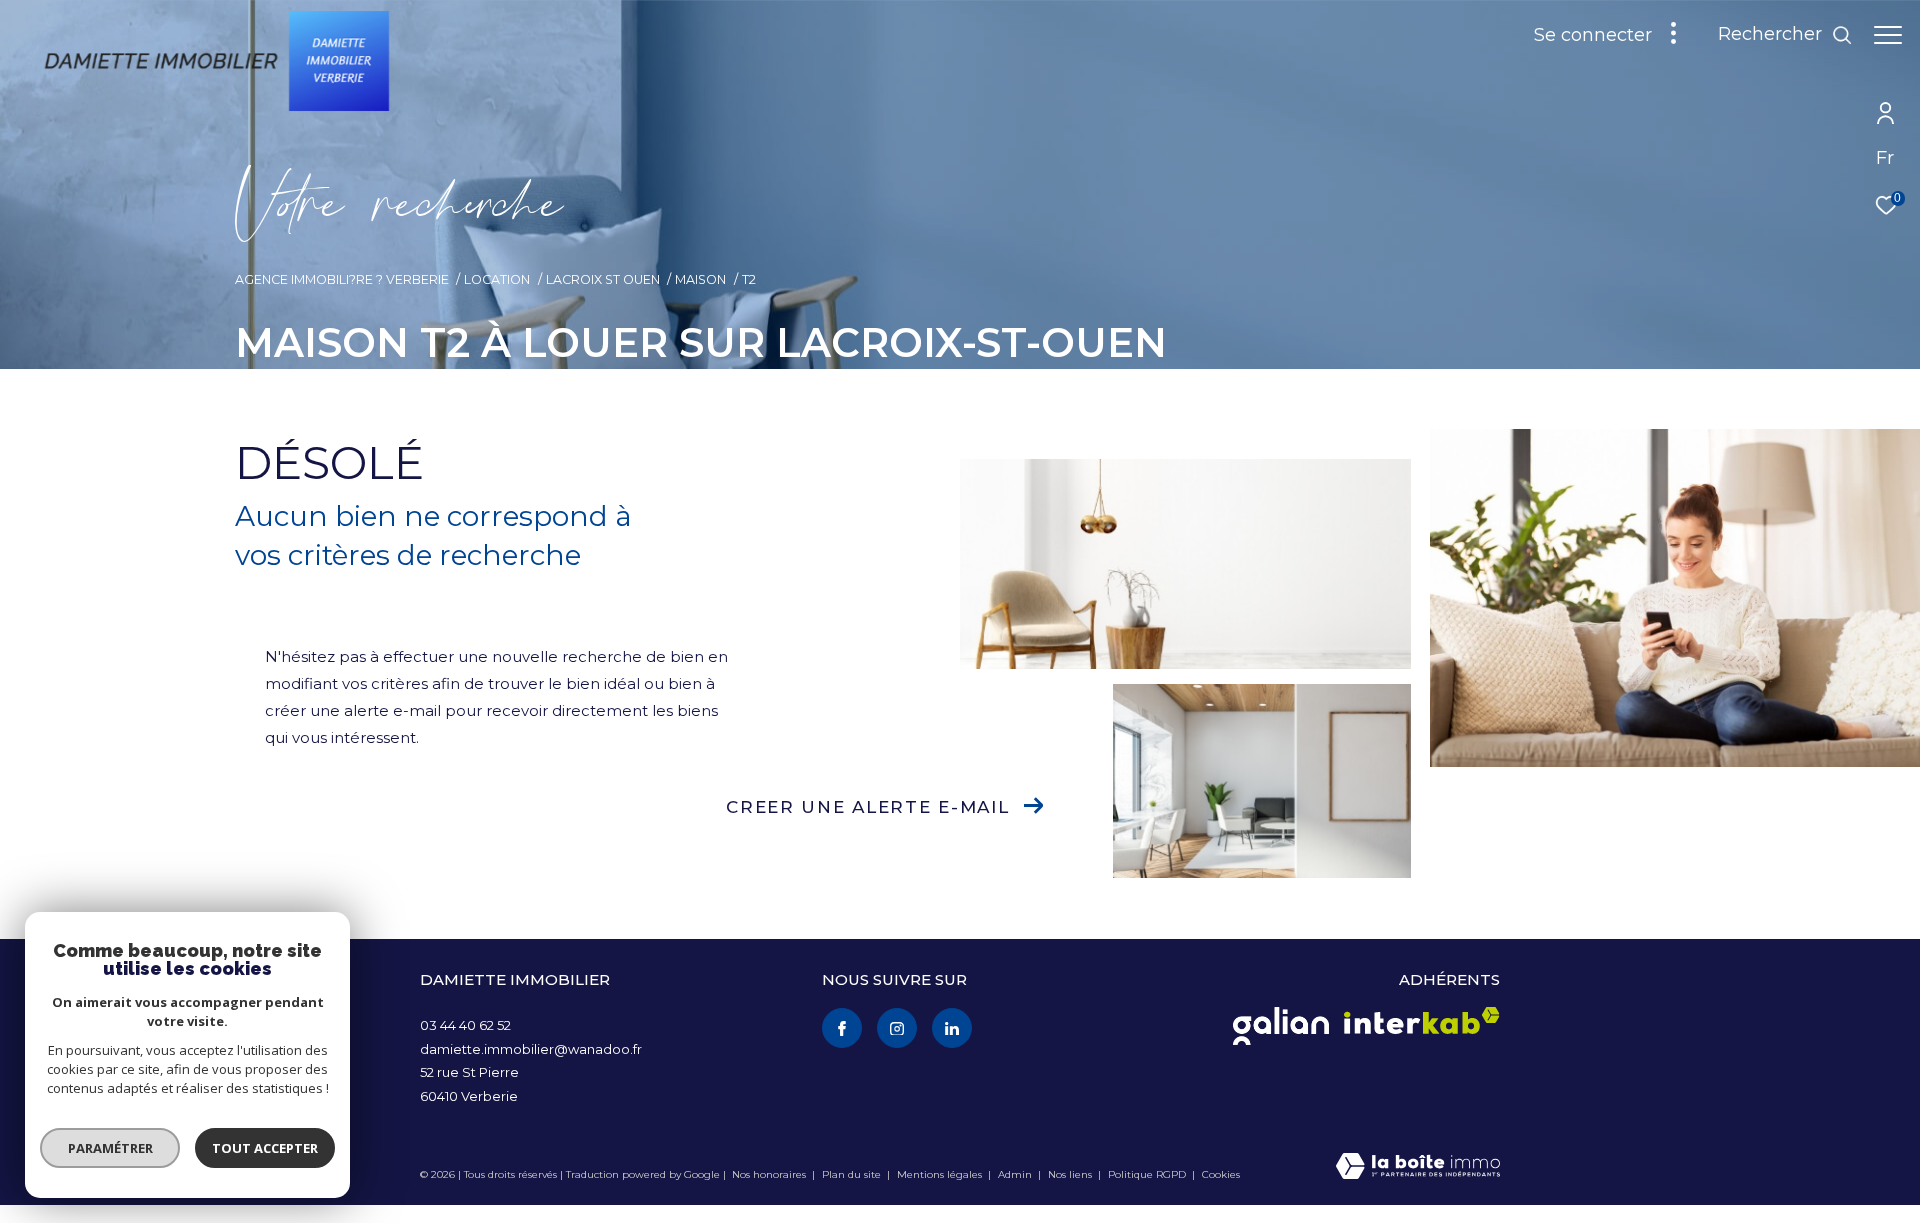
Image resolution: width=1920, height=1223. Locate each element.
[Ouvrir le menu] (1888, 35)
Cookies (1221, 1175)
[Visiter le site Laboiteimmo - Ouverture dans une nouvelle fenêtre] (1418, 1167)
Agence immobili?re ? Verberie (342, 279)
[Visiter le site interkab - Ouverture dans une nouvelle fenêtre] (1422, 1020)
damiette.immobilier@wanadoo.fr (531, 1049)
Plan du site (853, 1174)
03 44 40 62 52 (465, 1025)
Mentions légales (941, 1174)
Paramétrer (110, 1148)
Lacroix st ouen (603, 279)
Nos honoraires (769, 1174)
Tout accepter (265, 1148)
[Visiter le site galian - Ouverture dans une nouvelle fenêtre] (1281, 1026)
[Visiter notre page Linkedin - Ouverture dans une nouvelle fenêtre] (952, 1028)
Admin (1016, 1174)
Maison (700, 279)
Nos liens (1071, 1174)
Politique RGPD (1147, 1174)
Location (497, 279)
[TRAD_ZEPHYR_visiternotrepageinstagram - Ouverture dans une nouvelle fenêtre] (897, 1028)
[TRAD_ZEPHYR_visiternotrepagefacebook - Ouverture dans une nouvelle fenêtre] (842, 1028)
